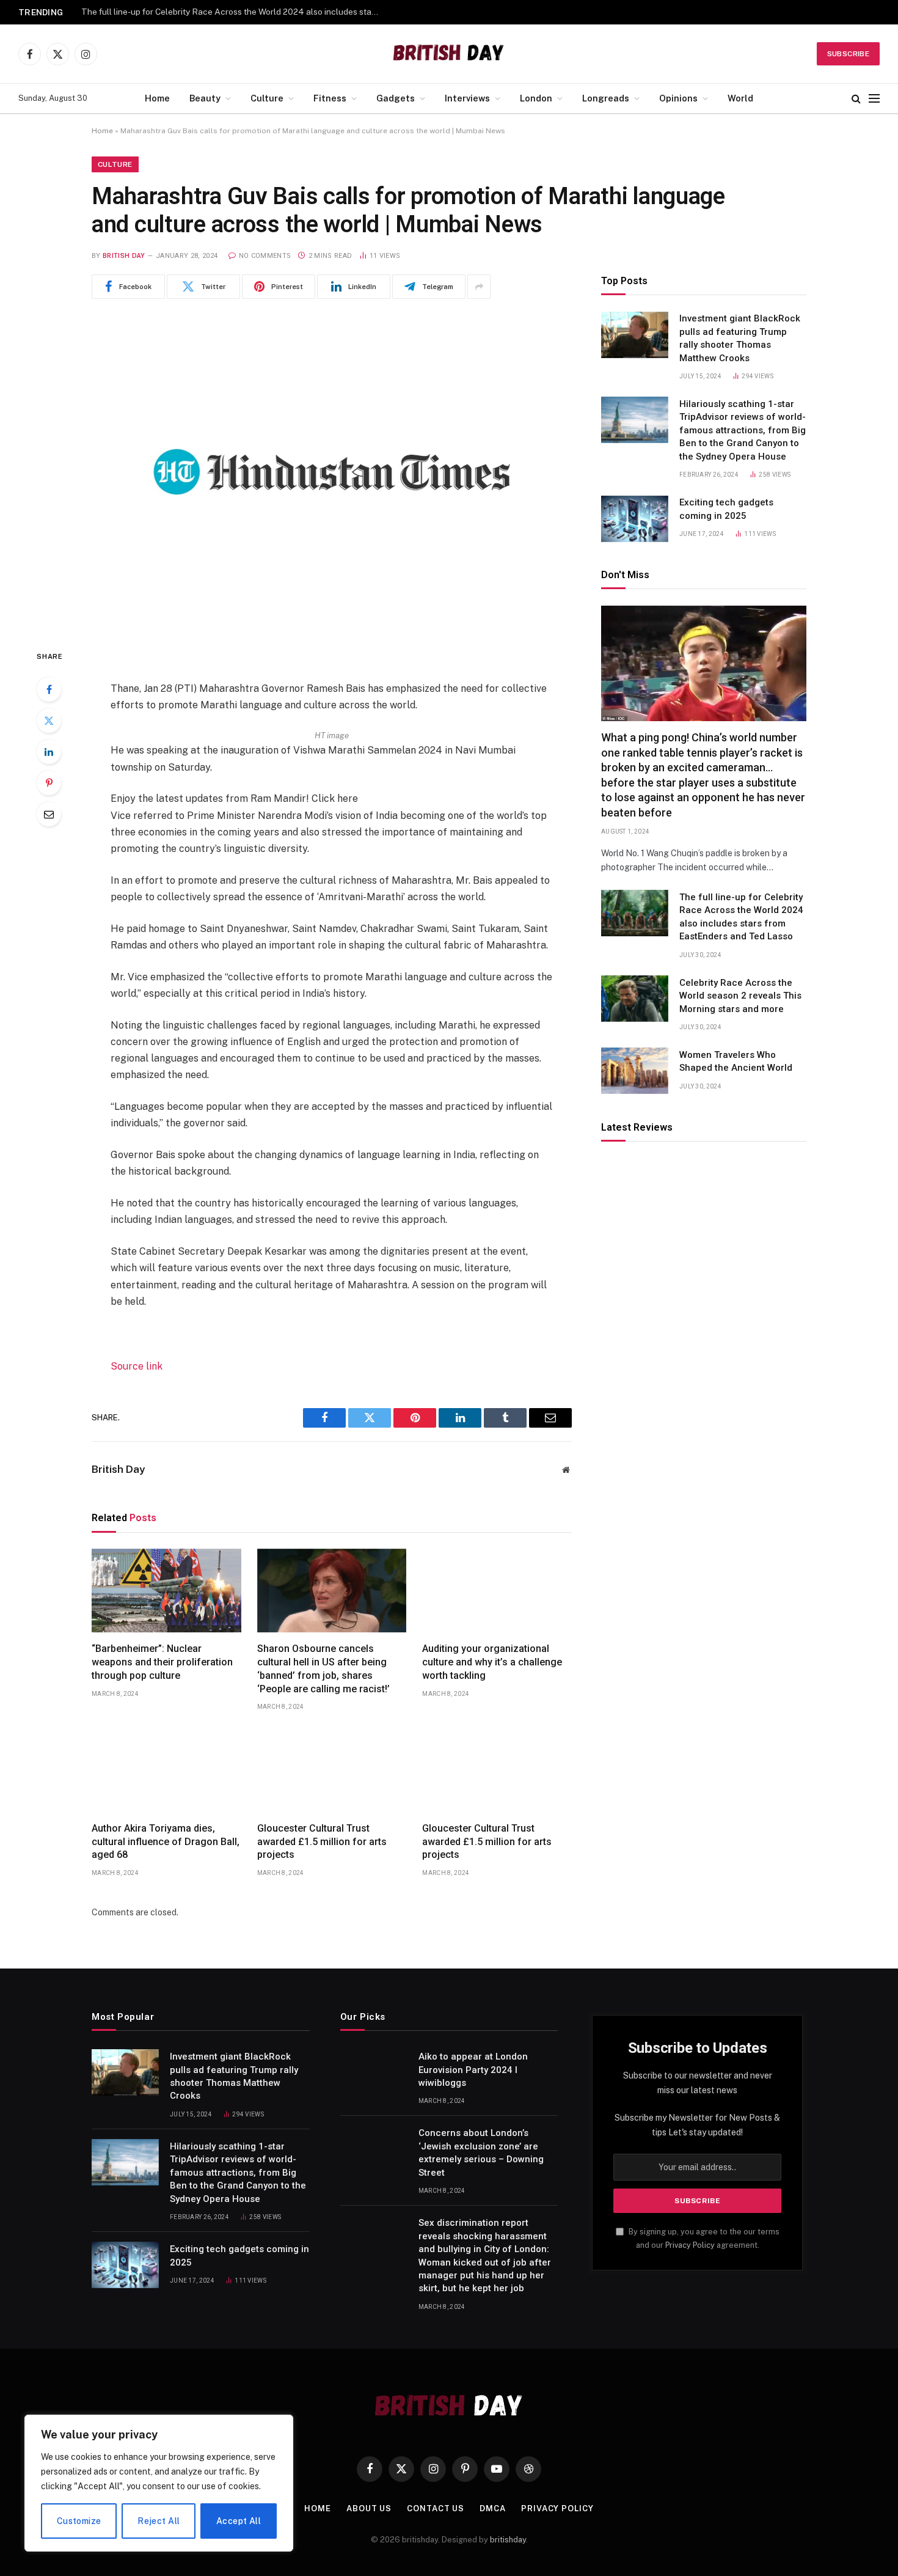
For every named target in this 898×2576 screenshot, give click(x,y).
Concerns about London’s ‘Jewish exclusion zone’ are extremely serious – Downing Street (481, 2152)
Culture (267, 98)
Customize (79, 2521)
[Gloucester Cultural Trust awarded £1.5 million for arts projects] (332, 1770)
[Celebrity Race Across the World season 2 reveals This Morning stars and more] (635, 999)
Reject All (159, 2521)
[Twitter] (49, 721)
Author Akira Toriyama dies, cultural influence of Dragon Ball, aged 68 (166, 1842)
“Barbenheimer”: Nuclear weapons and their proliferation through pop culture (162, 1662)
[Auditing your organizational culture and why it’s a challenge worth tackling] (497, 1591)
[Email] (49, 814)
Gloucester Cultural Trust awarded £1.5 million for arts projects (322, 1842)
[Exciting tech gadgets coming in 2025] (635, 519)
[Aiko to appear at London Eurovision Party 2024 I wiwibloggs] (374, 2072)
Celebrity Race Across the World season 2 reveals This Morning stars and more (234, 12)
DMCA (493, 2508)
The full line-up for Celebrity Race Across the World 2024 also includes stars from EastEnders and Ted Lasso (741, 917)
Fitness (330, 98)
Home (157, 98)
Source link (137, 1366)
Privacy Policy (690, 2245)
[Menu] (874, 99)
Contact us (436, 2508)
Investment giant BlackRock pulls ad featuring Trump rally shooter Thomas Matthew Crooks (740, 339)
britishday (508, 2540)
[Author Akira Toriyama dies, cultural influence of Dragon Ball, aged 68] (166, 1770)
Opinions (678, 98)
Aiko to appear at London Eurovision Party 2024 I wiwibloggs (473, 2070)
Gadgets (396, 98)
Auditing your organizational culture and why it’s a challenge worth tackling (492, 1662)
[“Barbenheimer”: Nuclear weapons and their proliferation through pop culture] (166, 1591)
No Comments (265, 256)
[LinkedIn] (49, 752)
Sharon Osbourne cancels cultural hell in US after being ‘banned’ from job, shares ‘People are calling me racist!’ (323, 1668)
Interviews (467, 98)
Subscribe (848, 54)
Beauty (205, 98)
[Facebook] (49, 689)
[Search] (856, 99)
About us (369, 2508)
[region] (159, 2483)
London (536, 98)
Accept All (239, 2521)
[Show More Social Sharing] (479, 287)
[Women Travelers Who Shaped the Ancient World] (635, 1071)
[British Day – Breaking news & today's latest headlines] (449, 54)
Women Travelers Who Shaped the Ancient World (736, 1061)
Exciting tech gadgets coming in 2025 (726, 509)
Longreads (606, 98)
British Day (124, 256)
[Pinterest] (49, 783)
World (740, 98)
